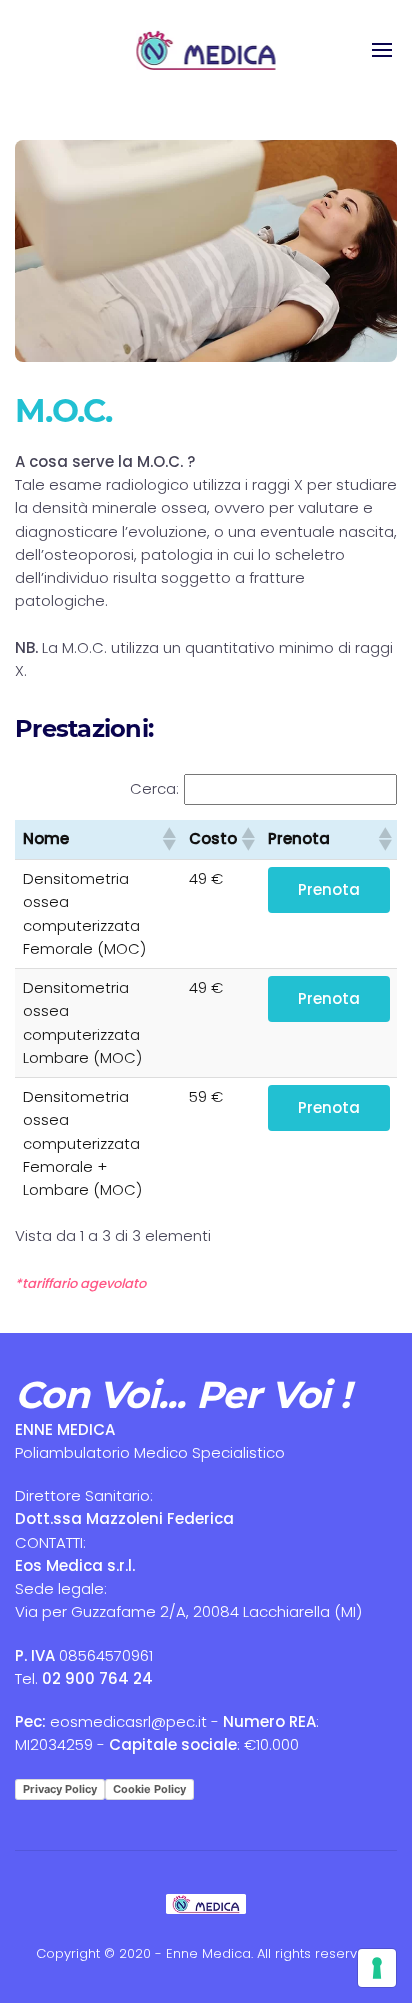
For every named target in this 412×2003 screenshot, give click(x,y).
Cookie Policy (149, 1789)
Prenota (329, 889)
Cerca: (154, 788)
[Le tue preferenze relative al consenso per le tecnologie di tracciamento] (377, 1968)
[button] (168, 839)
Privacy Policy (60, 1789)
